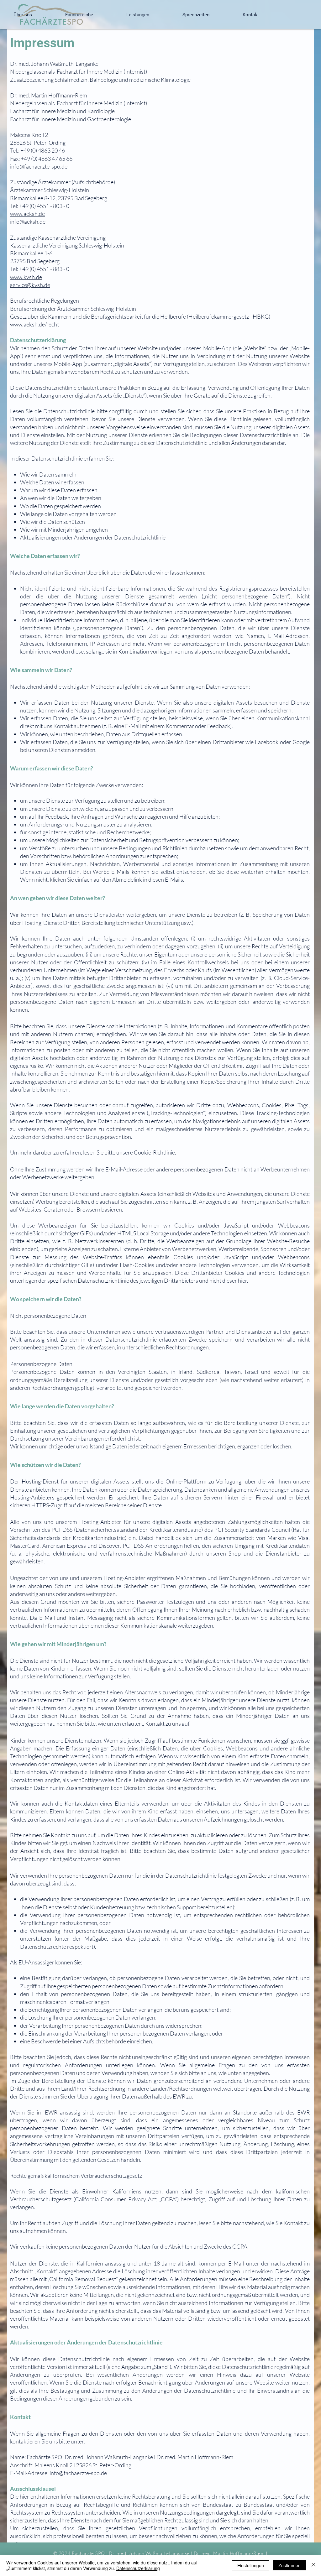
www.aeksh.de (27, 214)
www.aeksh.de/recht (34, 324)
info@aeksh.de (28, 222)
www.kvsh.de (26, 277)
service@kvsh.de (30, 285)
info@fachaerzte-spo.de (39, 166)
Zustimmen (289, 2565)
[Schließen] (313, 2565)
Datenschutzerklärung (138, 2568)
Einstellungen (251, 2565)
